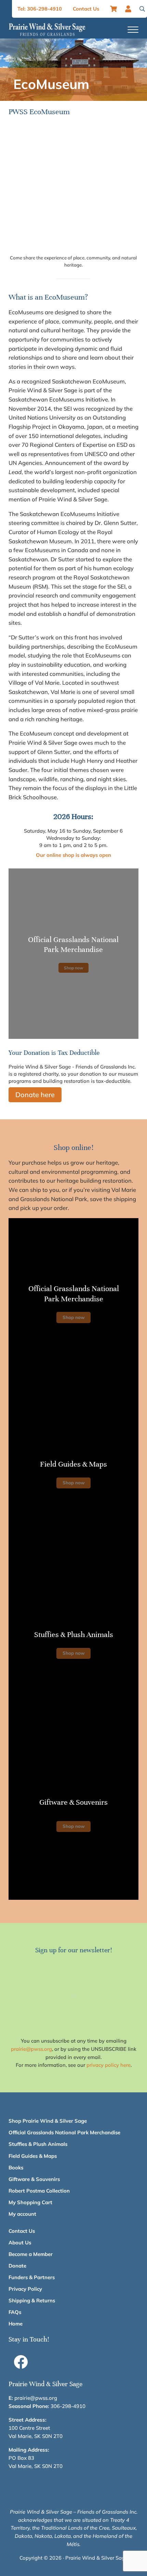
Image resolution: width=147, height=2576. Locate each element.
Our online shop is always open (73, 855)
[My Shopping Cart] (114, 9)
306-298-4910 (68, 2406)
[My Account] (130, 9)
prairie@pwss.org (31, 2049)
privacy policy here (109, 2065)
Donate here (35, 1095)
